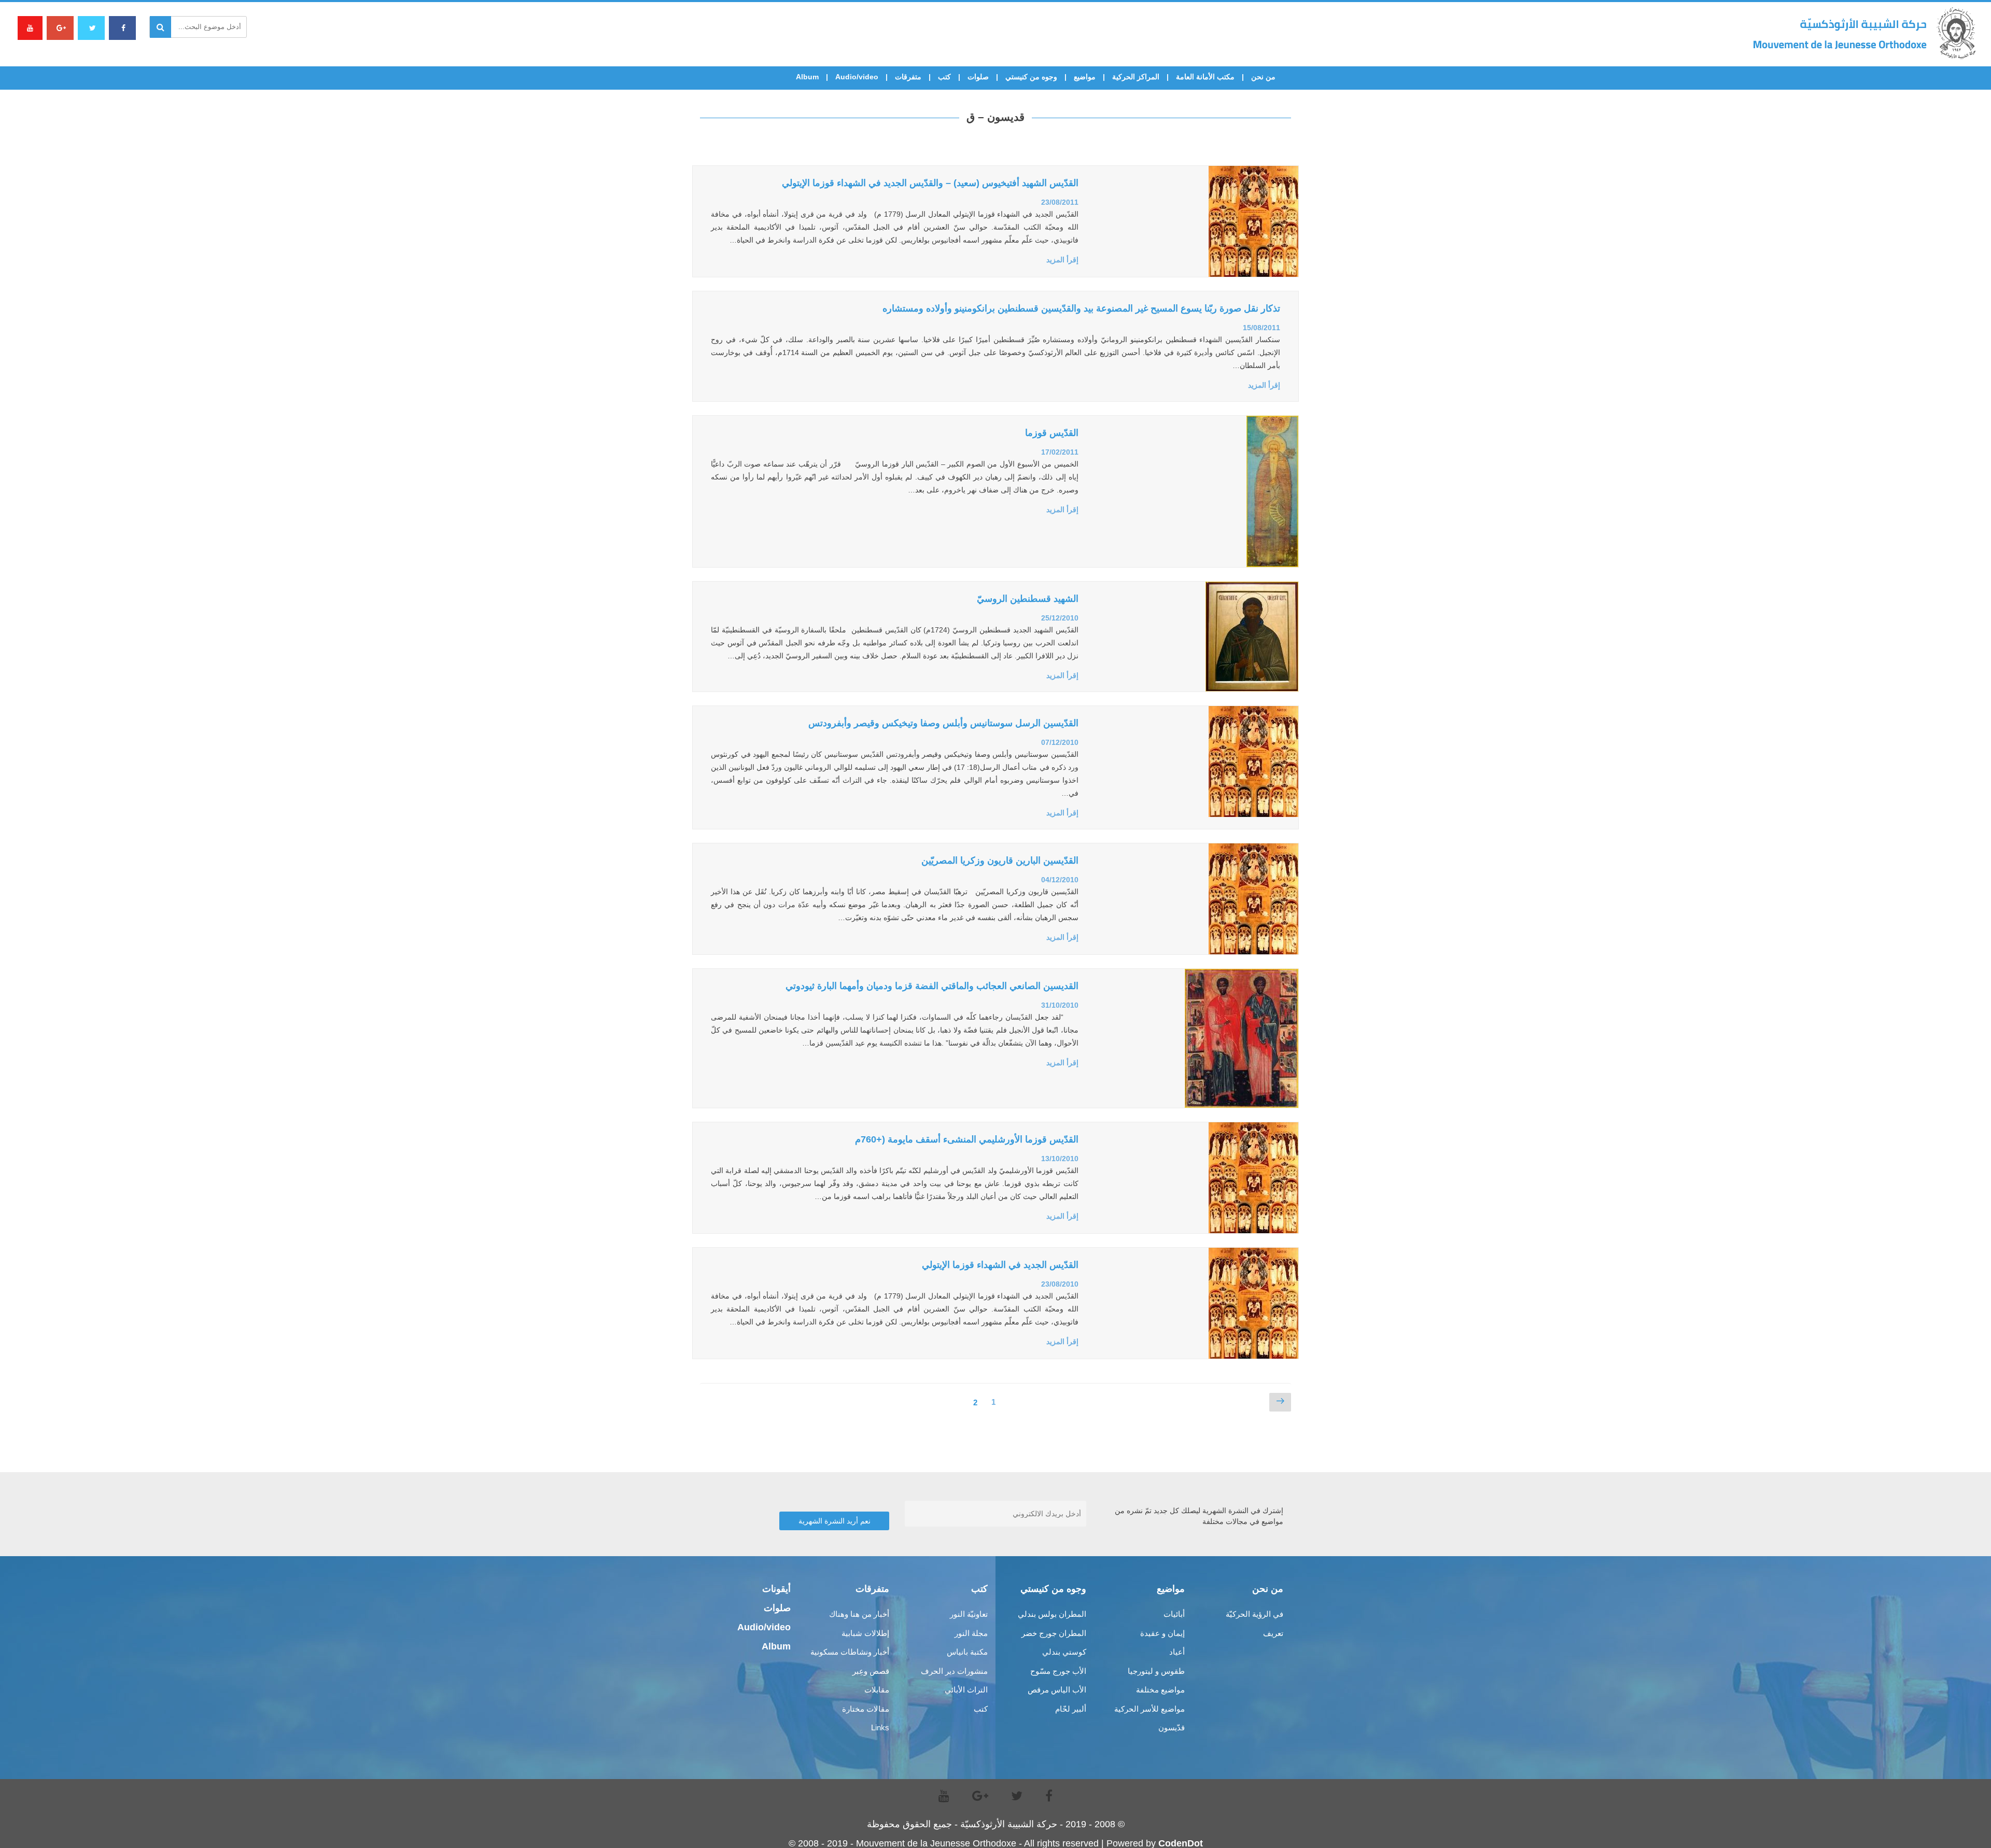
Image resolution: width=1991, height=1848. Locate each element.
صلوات (978, 77)
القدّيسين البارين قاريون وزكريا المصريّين (1000, 860)
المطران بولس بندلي (1052, 1614)
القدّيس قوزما (1052, 433)
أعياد (1177, 1652)
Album (807, 77)
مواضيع (1085, 77)
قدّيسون (1172, 1727)
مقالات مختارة (866, 1709)
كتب (944, 77)
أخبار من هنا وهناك (859, 1614)
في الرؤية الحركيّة (1254, 1614)
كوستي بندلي (1064, 1652)
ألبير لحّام (1071, 1709)
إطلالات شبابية (865, 1633)
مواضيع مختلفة (1160, 1690)
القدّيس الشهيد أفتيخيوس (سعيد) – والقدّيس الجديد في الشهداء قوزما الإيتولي (930, 183)
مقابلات (877, 1690)
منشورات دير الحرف (954, 1671)
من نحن (1263, 77)
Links (880, 1727)
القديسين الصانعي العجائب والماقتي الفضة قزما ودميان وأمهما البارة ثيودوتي (932, 986)
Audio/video (857, 77)
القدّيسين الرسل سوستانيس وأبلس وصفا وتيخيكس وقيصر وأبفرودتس (943, 723)
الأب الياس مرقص (1057, 1690)
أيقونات (776, 1589)
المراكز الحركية (1136, 77)
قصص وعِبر (871, 1671)
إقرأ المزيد (1062, 260)
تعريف (1273, 1633)
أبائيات (1174, 1614)
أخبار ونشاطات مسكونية (850, 1652)
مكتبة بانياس (967, 1652)
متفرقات (908, 77)
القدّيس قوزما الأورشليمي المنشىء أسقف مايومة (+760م (967, 1139)
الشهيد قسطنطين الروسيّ (1028, 599)
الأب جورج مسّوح (1058, 1671)
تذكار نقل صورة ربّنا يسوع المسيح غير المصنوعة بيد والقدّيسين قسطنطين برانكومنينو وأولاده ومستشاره (1081, 308)
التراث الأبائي (966, 1690)
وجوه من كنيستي (1031, 77)
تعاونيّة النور (969, 1614)
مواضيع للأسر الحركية (1149, 1709)
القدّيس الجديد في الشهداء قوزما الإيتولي (1000, 1265)
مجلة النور (971, 1633)
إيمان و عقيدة (1162, 1633)
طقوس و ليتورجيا (1156, 1671)
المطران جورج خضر (1054, 1633)
